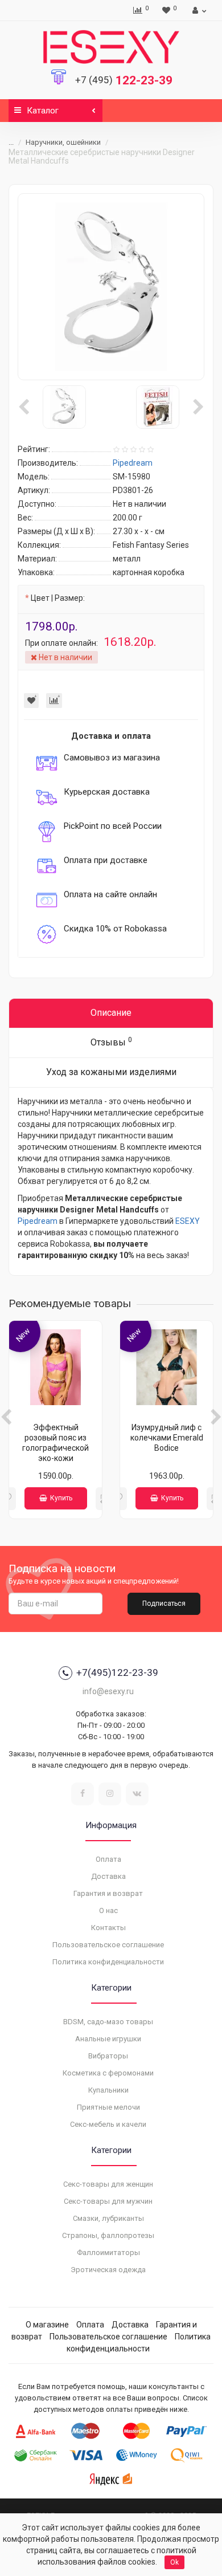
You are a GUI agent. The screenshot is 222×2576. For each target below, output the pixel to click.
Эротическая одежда (108, 2270)
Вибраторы (108, 2056)
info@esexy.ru (108, 1691)
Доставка (108, 1876)
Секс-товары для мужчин (108, 2201)
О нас (108, 1910)
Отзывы (111, 1042)
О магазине (47, 2325)
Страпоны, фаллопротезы (108, 2235)
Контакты (108, 1928)
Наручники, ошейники (63, 142)
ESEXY (188, 1221)
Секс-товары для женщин (108, 2184)
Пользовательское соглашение (108, 1945)
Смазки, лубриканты (108, 2218)
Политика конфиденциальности (108, 1962)
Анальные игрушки (108, 2039)
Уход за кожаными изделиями (111, 1072)
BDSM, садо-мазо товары (108, 2022)
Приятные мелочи (108, 2107)
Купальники (108, 2090)
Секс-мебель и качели (108, 2124)
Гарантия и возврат (108, 1893)
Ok (174, 2562)
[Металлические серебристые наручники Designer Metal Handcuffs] (111, 287)
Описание (111, 1013)
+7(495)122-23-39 (117, 1672)
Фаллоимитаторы (108, 2253)
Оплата (108, 1859)
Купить (61, 1498)
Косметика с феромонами (108, 2073)
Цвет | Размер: (58, 598)
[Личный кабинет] (198, 10)
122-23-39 (124, 80)
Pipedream (38, 1221)
